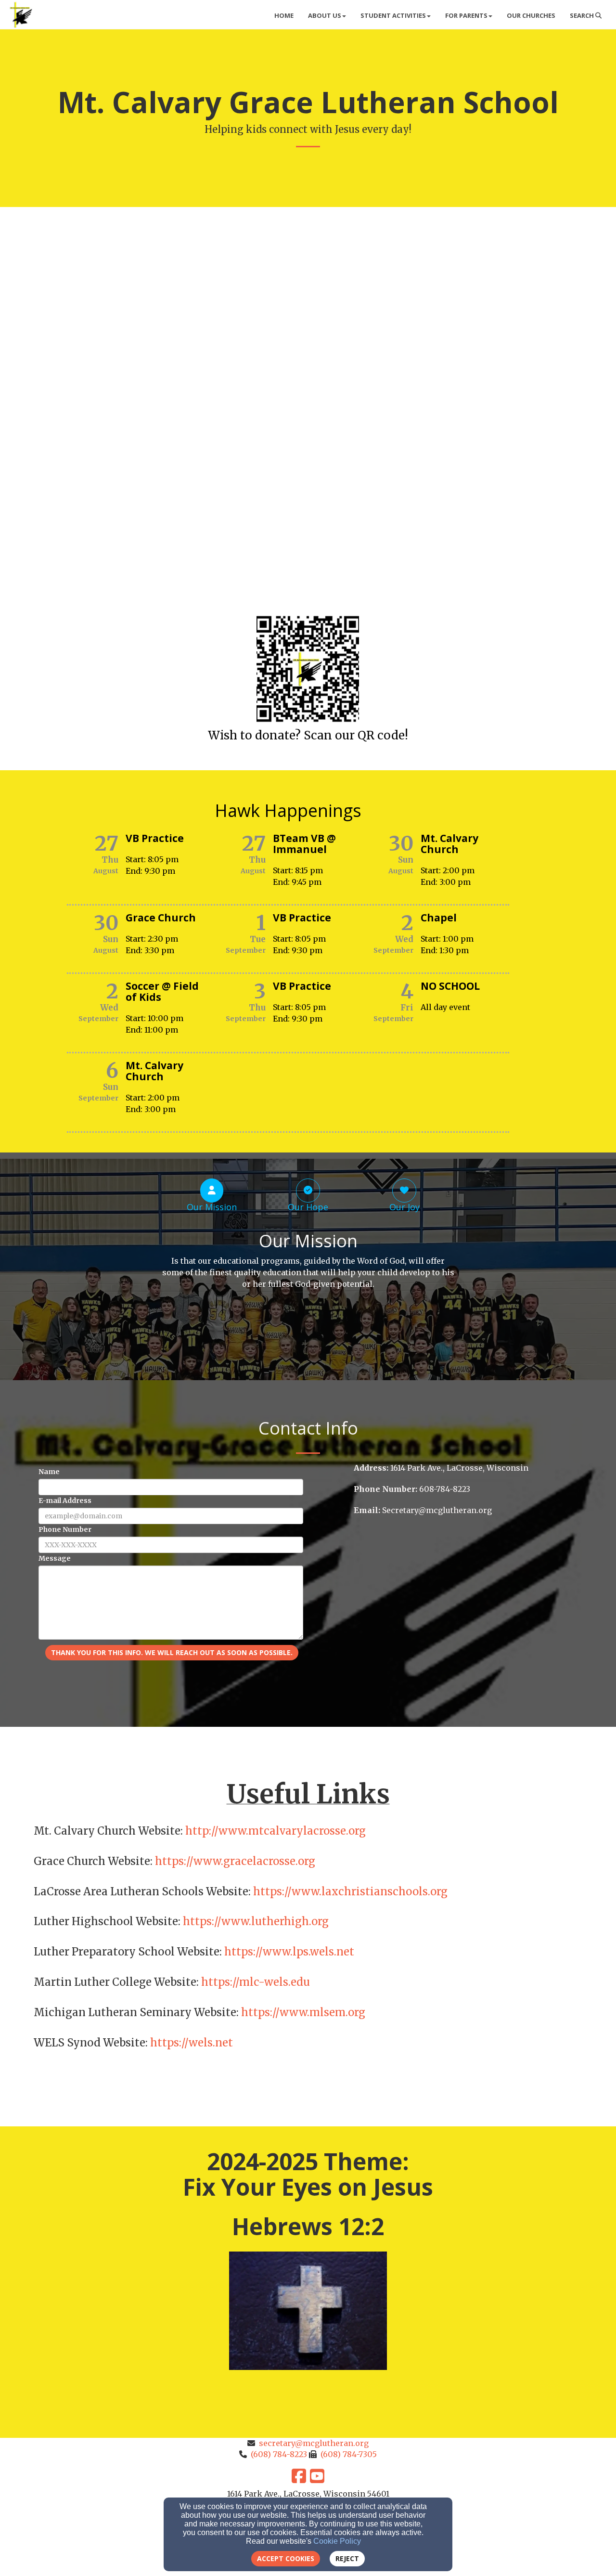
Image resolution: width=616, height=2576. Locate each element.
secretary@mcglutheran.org (314, 2443)
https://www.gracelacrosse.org (235, 1861)
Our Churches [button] (531, 15)
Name (49, 1472)
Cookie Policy (337, 2541)
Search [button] (583, 15)
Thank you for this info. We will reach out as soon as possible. (172, 1652)
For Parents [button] (466, 15)
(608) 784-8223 (279, 2454)
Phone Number (65, 1529)
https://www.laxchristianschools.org (350, 1891)
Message (55, 1558)
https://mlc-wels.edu (256, 1982)
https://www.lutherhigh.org (256, 1921)
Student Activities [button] (393, 15)
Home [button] (284, 15)
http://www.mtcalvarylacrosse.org (274, 1831)
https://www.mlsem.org (303, 2012)
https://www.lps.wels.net (289, 1952)
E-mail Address (65, 1501)
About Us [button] (325, 15)
